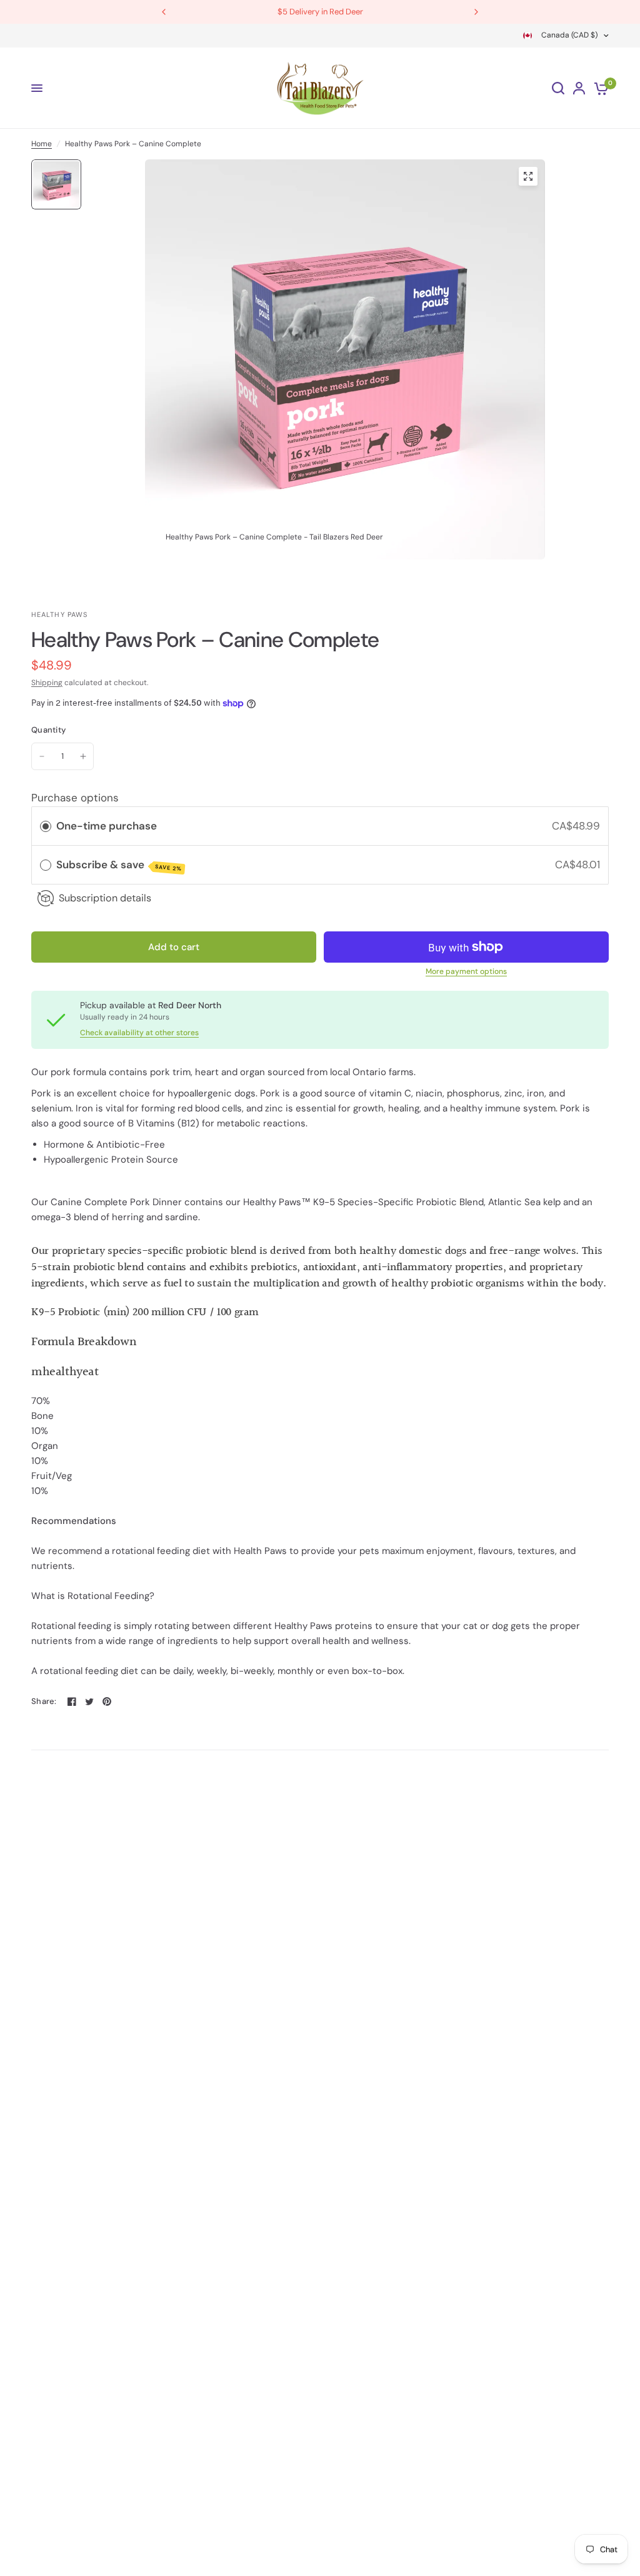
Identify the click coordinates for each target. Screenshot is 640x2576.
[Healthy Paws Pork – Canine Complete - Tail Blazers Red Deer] (528, 176)
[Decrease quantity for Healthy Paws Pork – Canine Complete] (42, 756)
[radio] (46, 826)
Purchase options (75, 798)
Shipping (47, 683)
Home (42, 144)
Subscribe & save (119, 865)
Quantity (48, 730)
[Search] (558, 88)
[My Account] (579, 88)
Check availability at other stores (139, 1033)
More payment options (466, 971)
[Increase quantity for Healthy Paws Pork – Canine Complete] (83, 756)
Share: (44, 1701)
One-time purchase (107, 826)
